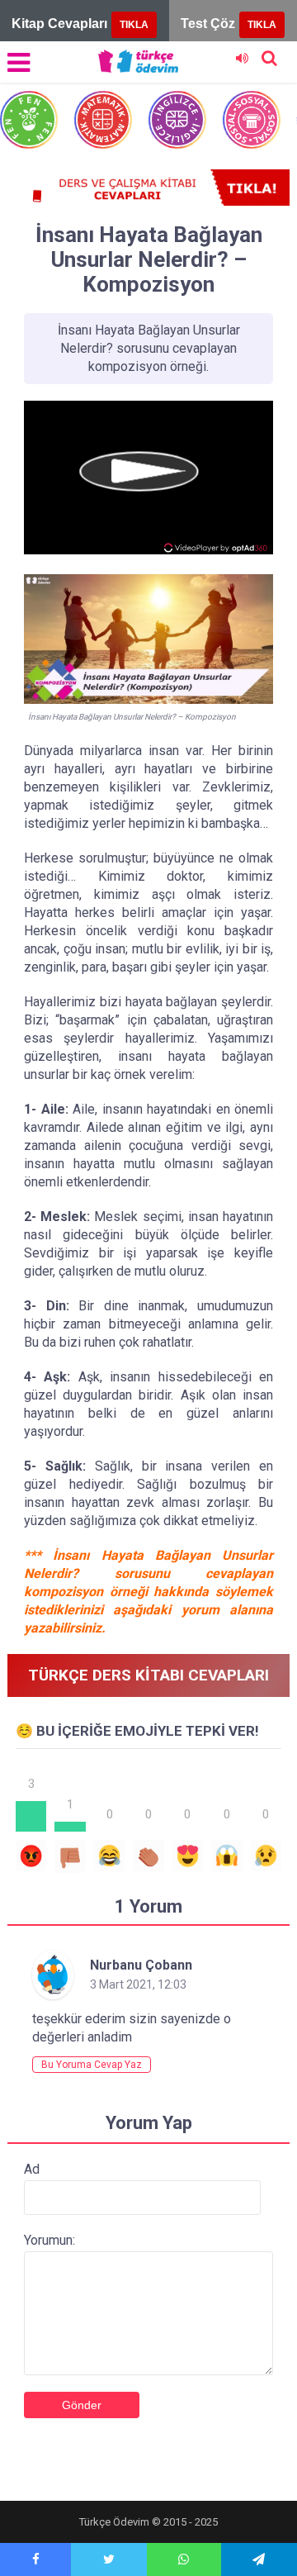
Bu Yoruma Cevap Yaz (92, 2065)
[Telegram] (259, 2559)
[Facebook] (35, 2559)
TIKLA (134, 25)
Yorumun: (49, 2240)
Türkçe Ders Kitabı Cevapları (148, 1675)
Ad (32, 2169)
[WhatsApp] (184, 2559)
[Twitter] (108, 2559)
